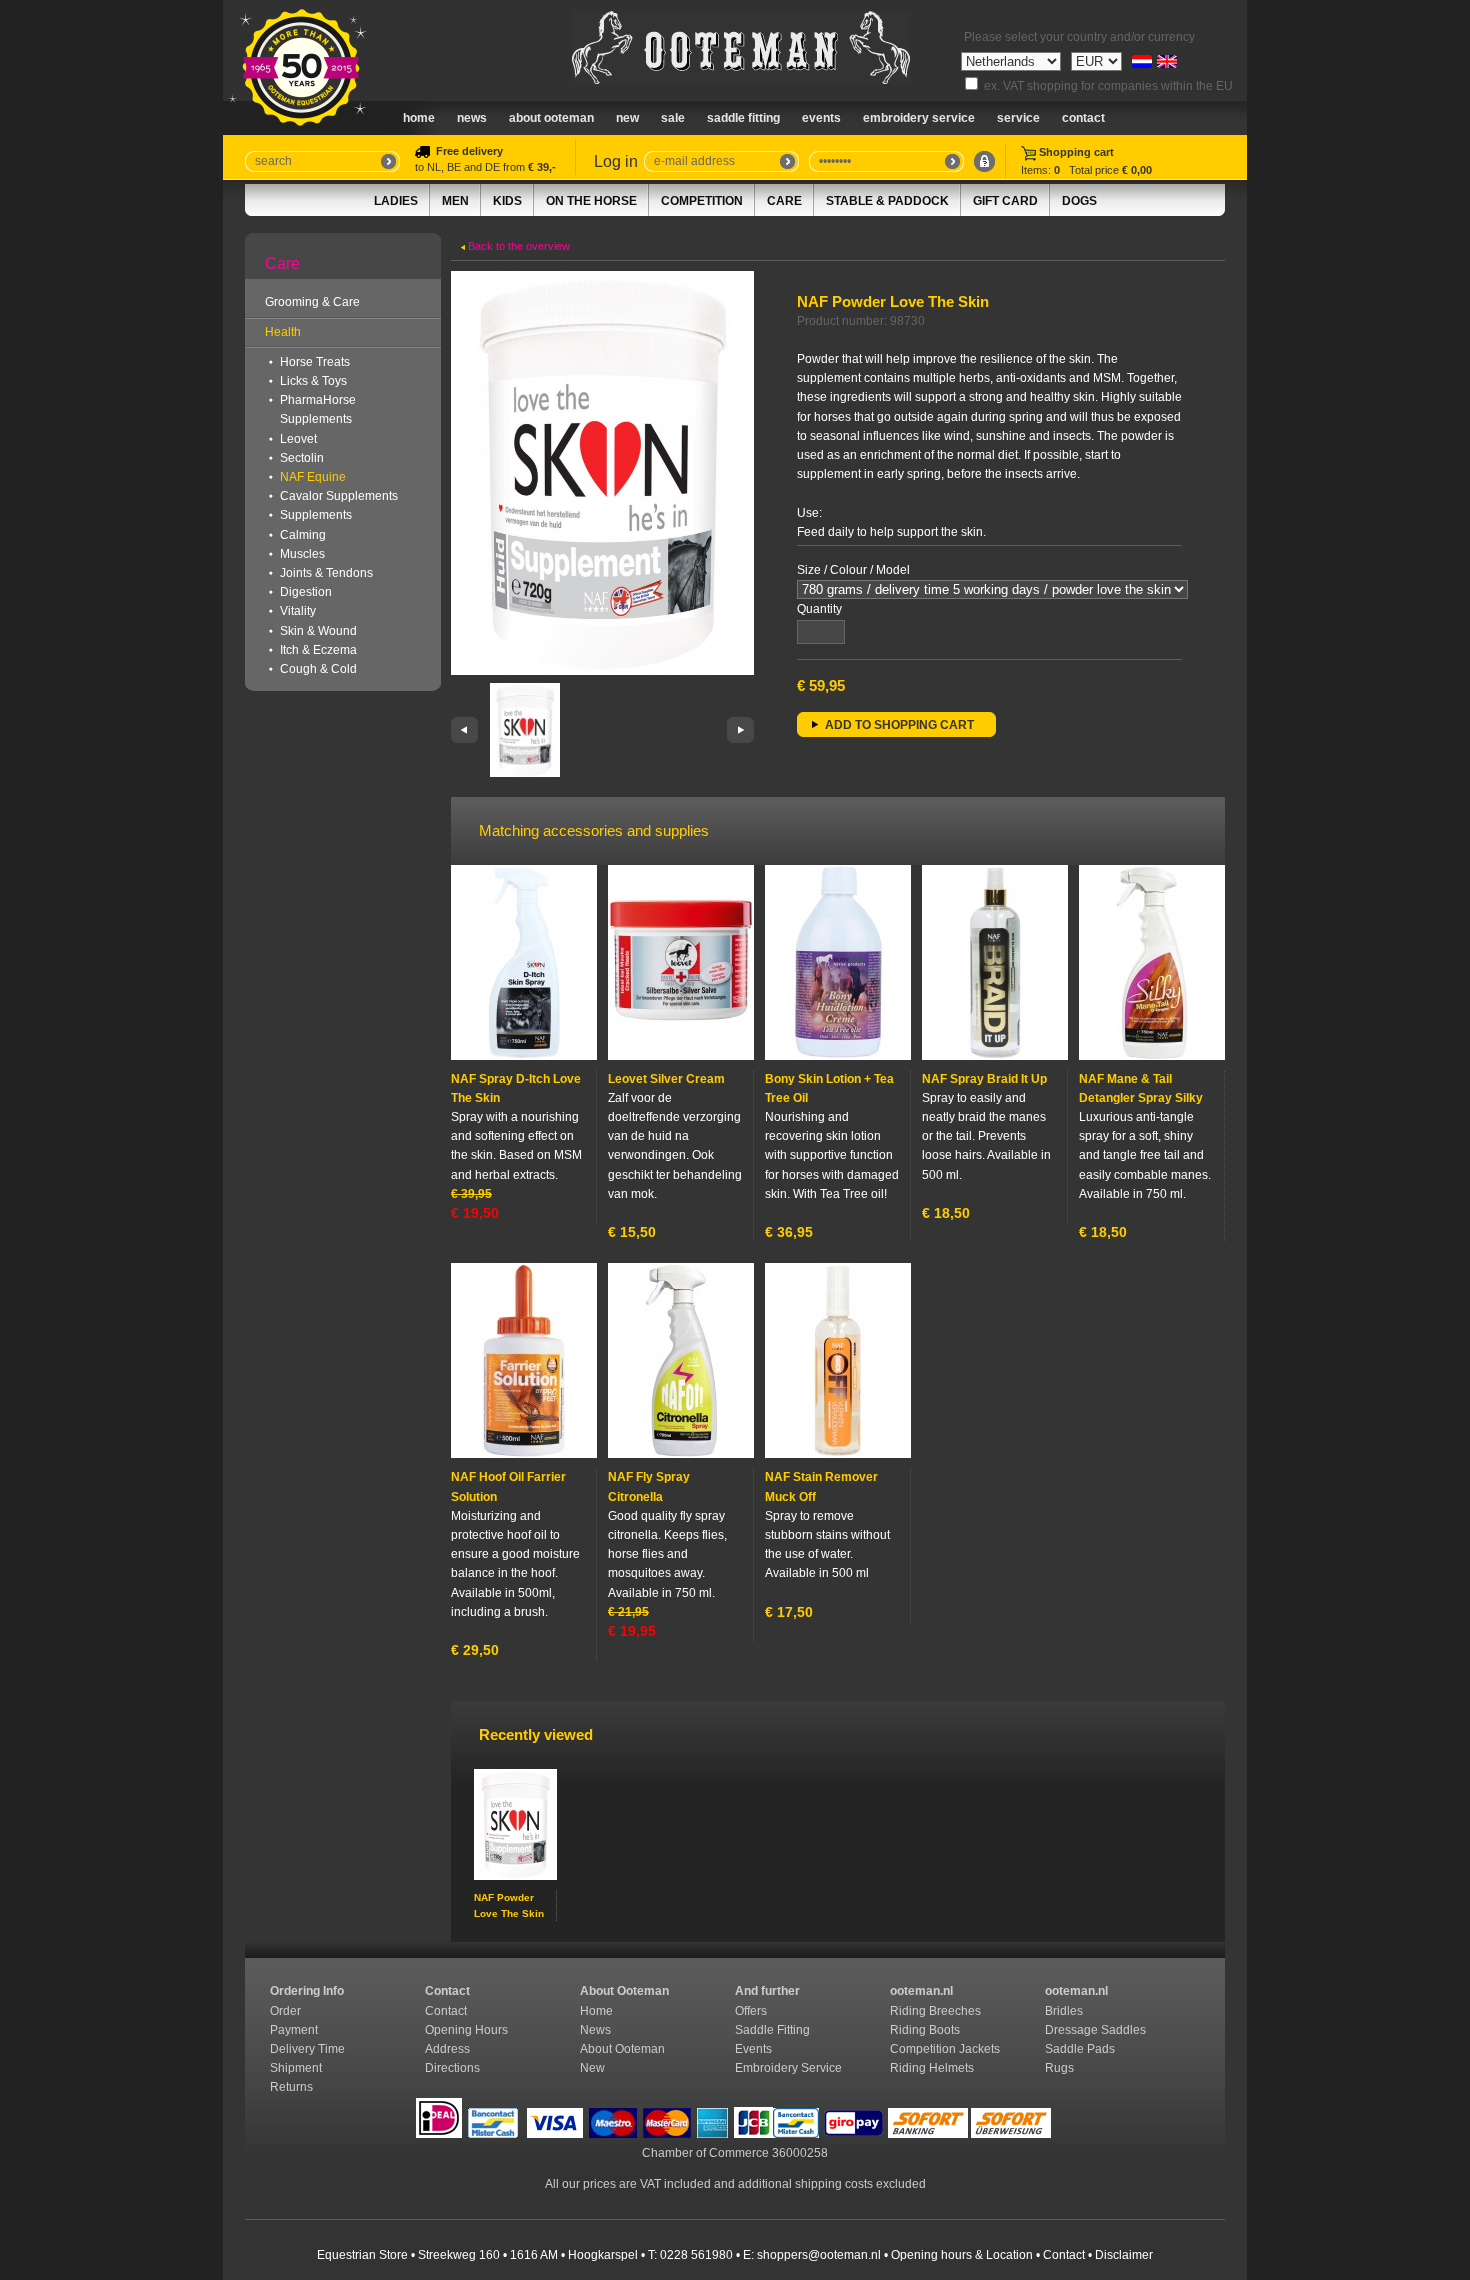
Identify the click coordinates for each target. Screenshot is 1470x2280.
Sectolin (302, 458)
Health (283, 332)
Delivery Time (309, 2049)
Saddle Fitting (743, 118)
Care (784, 201)
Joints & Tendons (326, 573)
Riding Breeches (935, 2011)
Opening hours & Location (962, 2255)
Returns (291, 2087)
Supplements (316, 515)
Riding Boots (926, 2030)
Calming (303, 535)
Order (287, 2011)
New (592, 2068)
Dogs (1079, 201)
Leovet (298, 439)
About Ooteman (551, 118)
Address (447, 2049)
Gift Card (1005, 201)
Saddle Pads (1081, 2049)
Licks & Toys (313, 381)
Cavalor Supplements (339, 496)
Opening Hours (468, 2030)
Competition (702, 201)
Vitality (298, 611)
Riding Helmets (933, 2068)
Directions (454, 2068)
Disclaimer (1124, 2255)
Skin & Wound (318, 631)
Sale (673, 118)
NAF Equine (313, 477)
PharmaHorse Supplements (318, 409)
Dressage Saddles (1097, 2030)
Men (455, 201)
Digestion (306, 592)
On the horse (591, 201)
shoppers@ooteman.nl (819, 2255)
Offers (751, 2011)
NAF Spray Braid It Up (984, 1079)
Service (1018, 118)
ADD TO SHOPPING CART (899, 725)
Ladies (396, 201)
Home (419, 118)
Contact (1083, 118)
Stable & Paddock (887, 201)
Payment (295, 2030)
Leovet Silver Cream (666, 1079)
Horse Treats (315, 362)
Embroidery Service (919, 118)
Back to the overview (517, 246)
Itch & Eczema (318, 650)
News (472, 118)
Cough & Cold (318, 669)
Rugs (1059, 2068)
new (627, 118)
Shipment (297, 2068)
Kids (507, 201)
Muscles (302, 554)
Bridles (1065, 2011)
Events (821, 118)
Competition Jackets (946, 2049)
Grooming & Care (312, 302)
